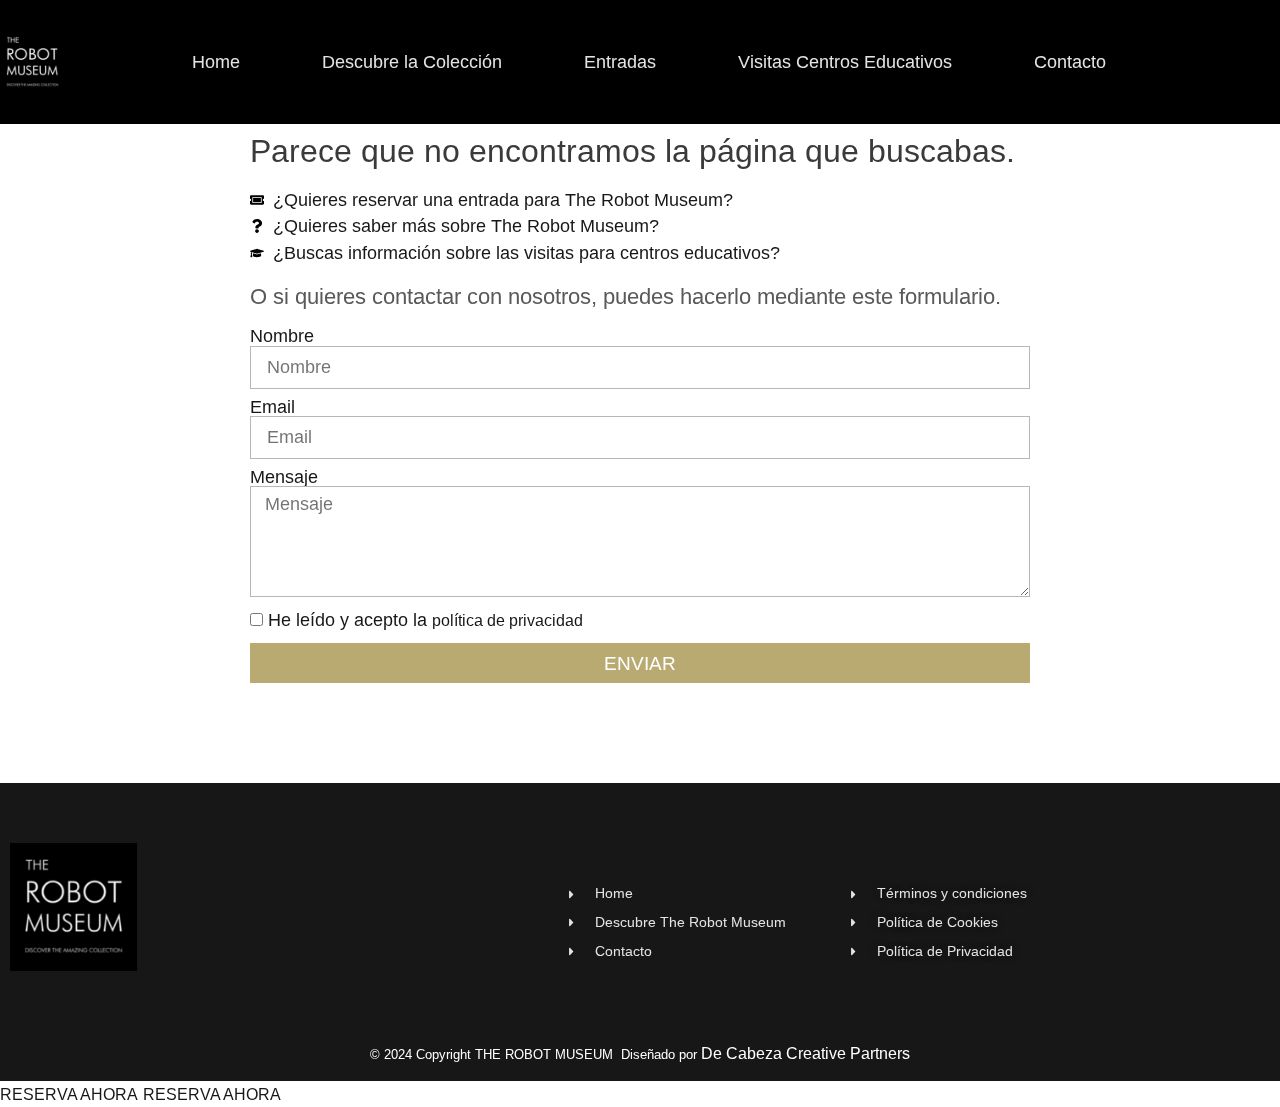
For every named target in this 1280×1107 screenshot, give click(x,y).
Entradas (620, 62)
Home (216, 62)
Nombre (282, 337)
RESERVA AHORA (69, 1094)
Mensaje (284, 478)
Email (272, 408)
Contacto (1070, 62)
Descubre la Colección (412, 62)
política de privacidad (507, 620)
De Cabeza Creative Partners (805, 1053)
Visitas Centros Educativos (845, 62)
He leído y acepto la (425, 620)
